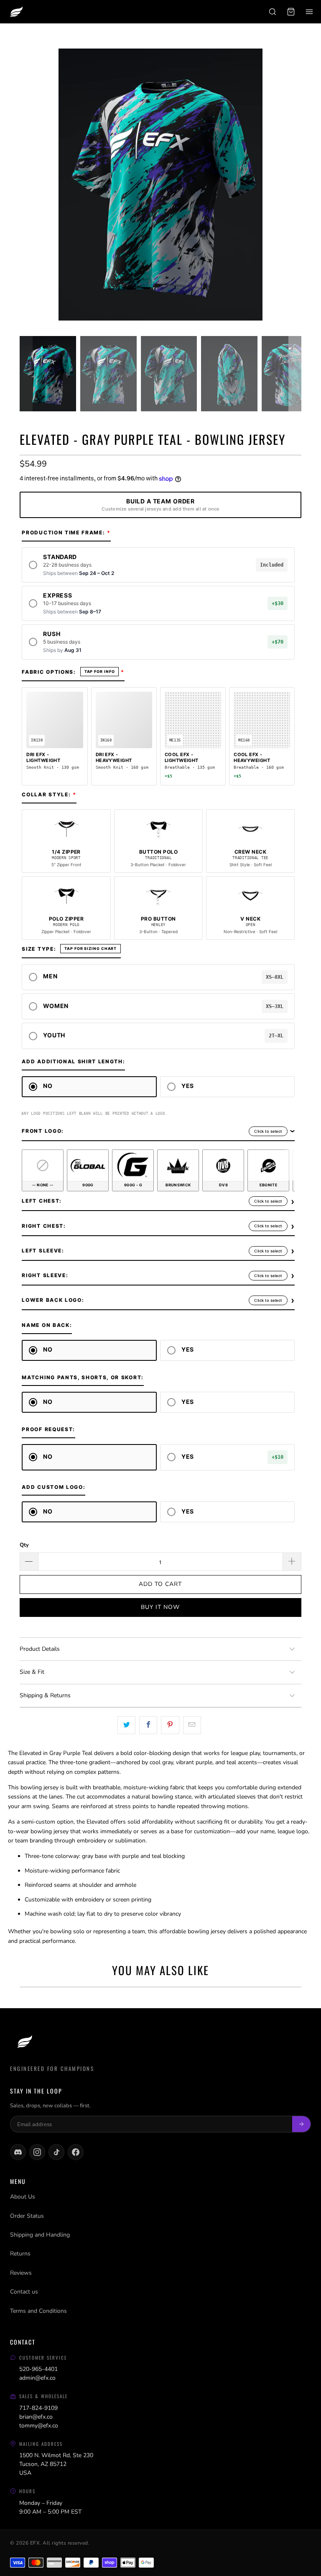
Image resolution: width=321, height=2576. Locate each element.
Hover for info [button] (100, 672)
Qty (24, 1545)
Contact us (24, 2292)
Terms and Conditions (38, 2311)
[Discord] (18, 2152)
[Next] (295, 186)
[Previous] (26, 186)
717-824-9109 (38, 2408)
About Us (23, 2197)
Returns (20, 2254)
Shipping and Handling (40, 2235)
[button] (158, 565)
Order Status (27, 2216)
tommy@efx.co (39, 2426)
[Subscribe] (301, 2124)
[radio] (43, 1170)
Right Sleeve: (45, 1275)
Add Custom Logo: (53, 1487)
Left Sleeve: (43, 1251)
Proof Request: (48, 1429)
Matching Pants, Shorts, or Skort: (83, 1377)
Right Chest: (44, 1226)
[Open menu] (309, 12)
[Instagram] (37, 2152)
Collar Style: (46, 794)
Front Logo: (43, 1131)
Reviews (21, 2273)
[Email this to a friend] (192, 1725)
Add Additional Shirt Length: (73, 1061)
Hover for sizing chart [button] (90, 949)
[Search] (273, 12)
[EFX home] (16, 12)
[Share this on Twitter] (126, 1725)
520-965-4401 (38, 2369)
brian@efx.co (36, 2417)
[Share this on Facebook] (148, 1725)
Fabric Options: (49, 672)
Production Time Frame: (63, 532)
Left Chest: (42, 1201)
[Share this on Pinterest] (170, 1725)
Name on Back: (47, 1325)
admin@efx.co (37, 2378)
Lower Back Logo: (53, 1300)
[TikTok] (56, 2152)
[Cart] (291, 12)
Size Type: (39, 949)
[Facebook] (76, 2152)
